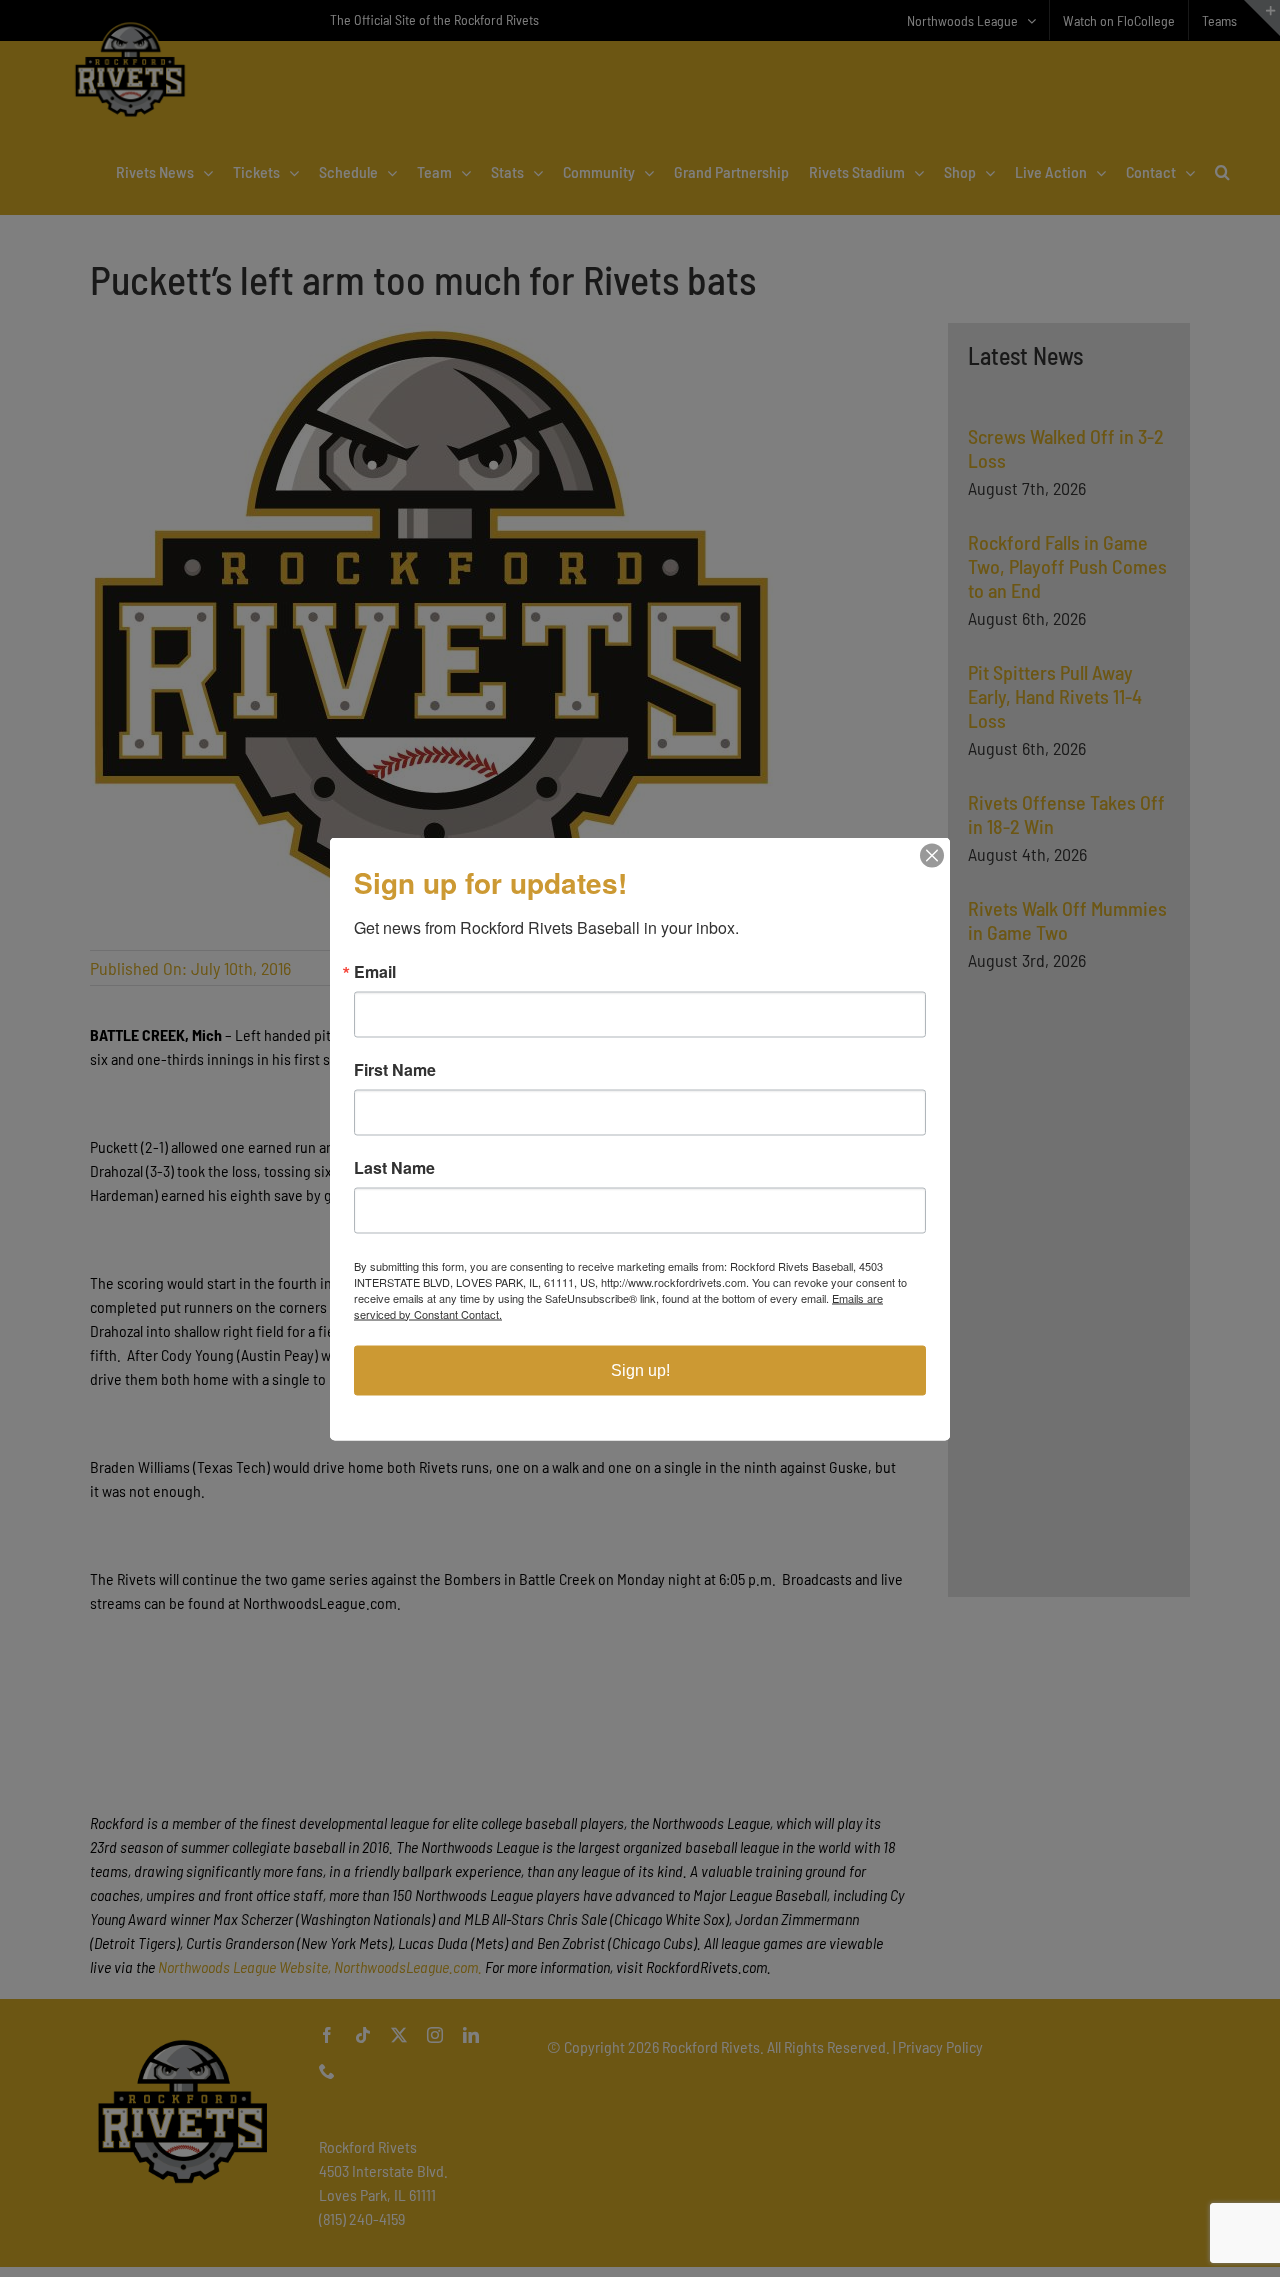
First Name (395, 1069)
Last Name (394, 1167)
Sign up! (640, 1369)
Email (375, 971)
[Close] (932, 855)
